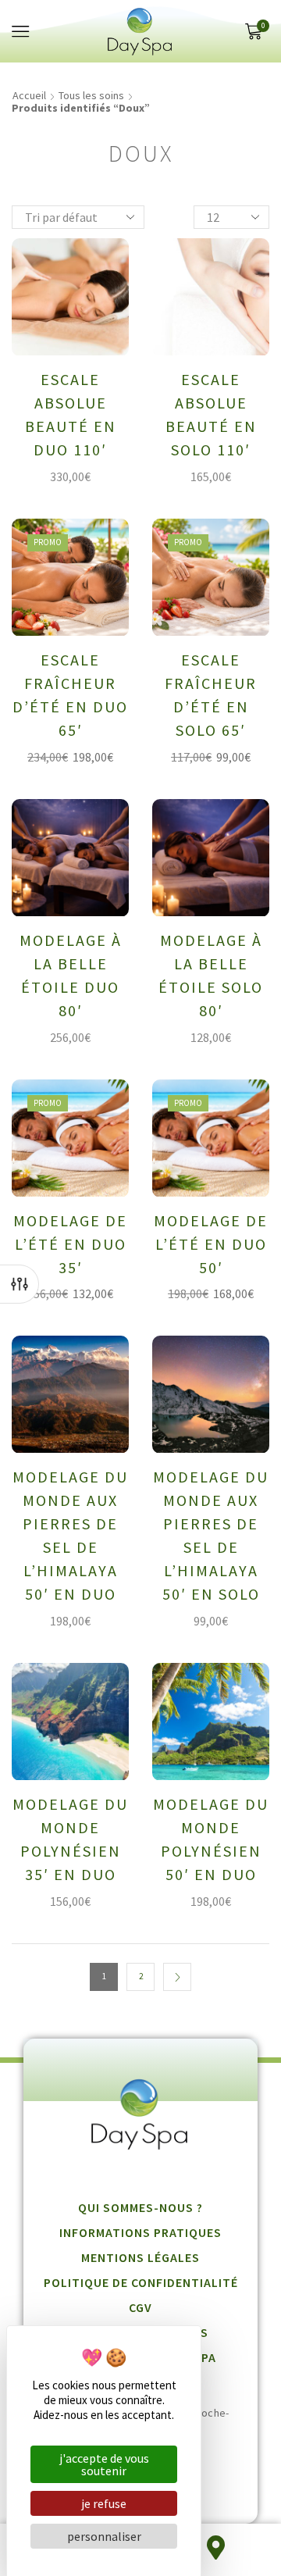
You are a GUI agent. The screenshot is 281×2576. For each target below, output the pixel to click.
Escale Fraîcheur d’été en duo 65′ (70, 695)
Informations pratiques (140, 2232)
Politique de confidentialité (141, 2282)
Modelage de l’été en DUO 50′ (211, 1244)
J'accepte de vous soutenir (104, 2464)
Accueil (29, 95)
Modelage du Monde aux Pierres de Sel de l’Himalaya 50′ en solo (211, 1535)
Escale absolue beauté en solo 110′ (211, 414)
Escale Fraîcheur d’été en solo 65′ (211, 695)
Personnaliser (104, 2536)
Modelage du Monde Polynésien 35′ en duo (70, 1839)
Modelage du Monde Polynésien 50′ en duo (211, 1839)
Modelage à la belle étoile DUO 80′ (71, 975)
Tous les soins (91, 95)
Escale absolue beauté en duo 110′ (71, 414)
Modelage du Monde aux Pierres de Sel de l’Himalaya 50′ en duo (70, 1535)
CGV (140, 2307)
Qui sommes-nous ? (140, 2207)
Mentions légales (140, 2257)
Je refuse (104, 2503)
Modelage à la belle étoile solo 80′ (211, 975)
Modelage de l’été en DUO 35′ (70, 1244)
